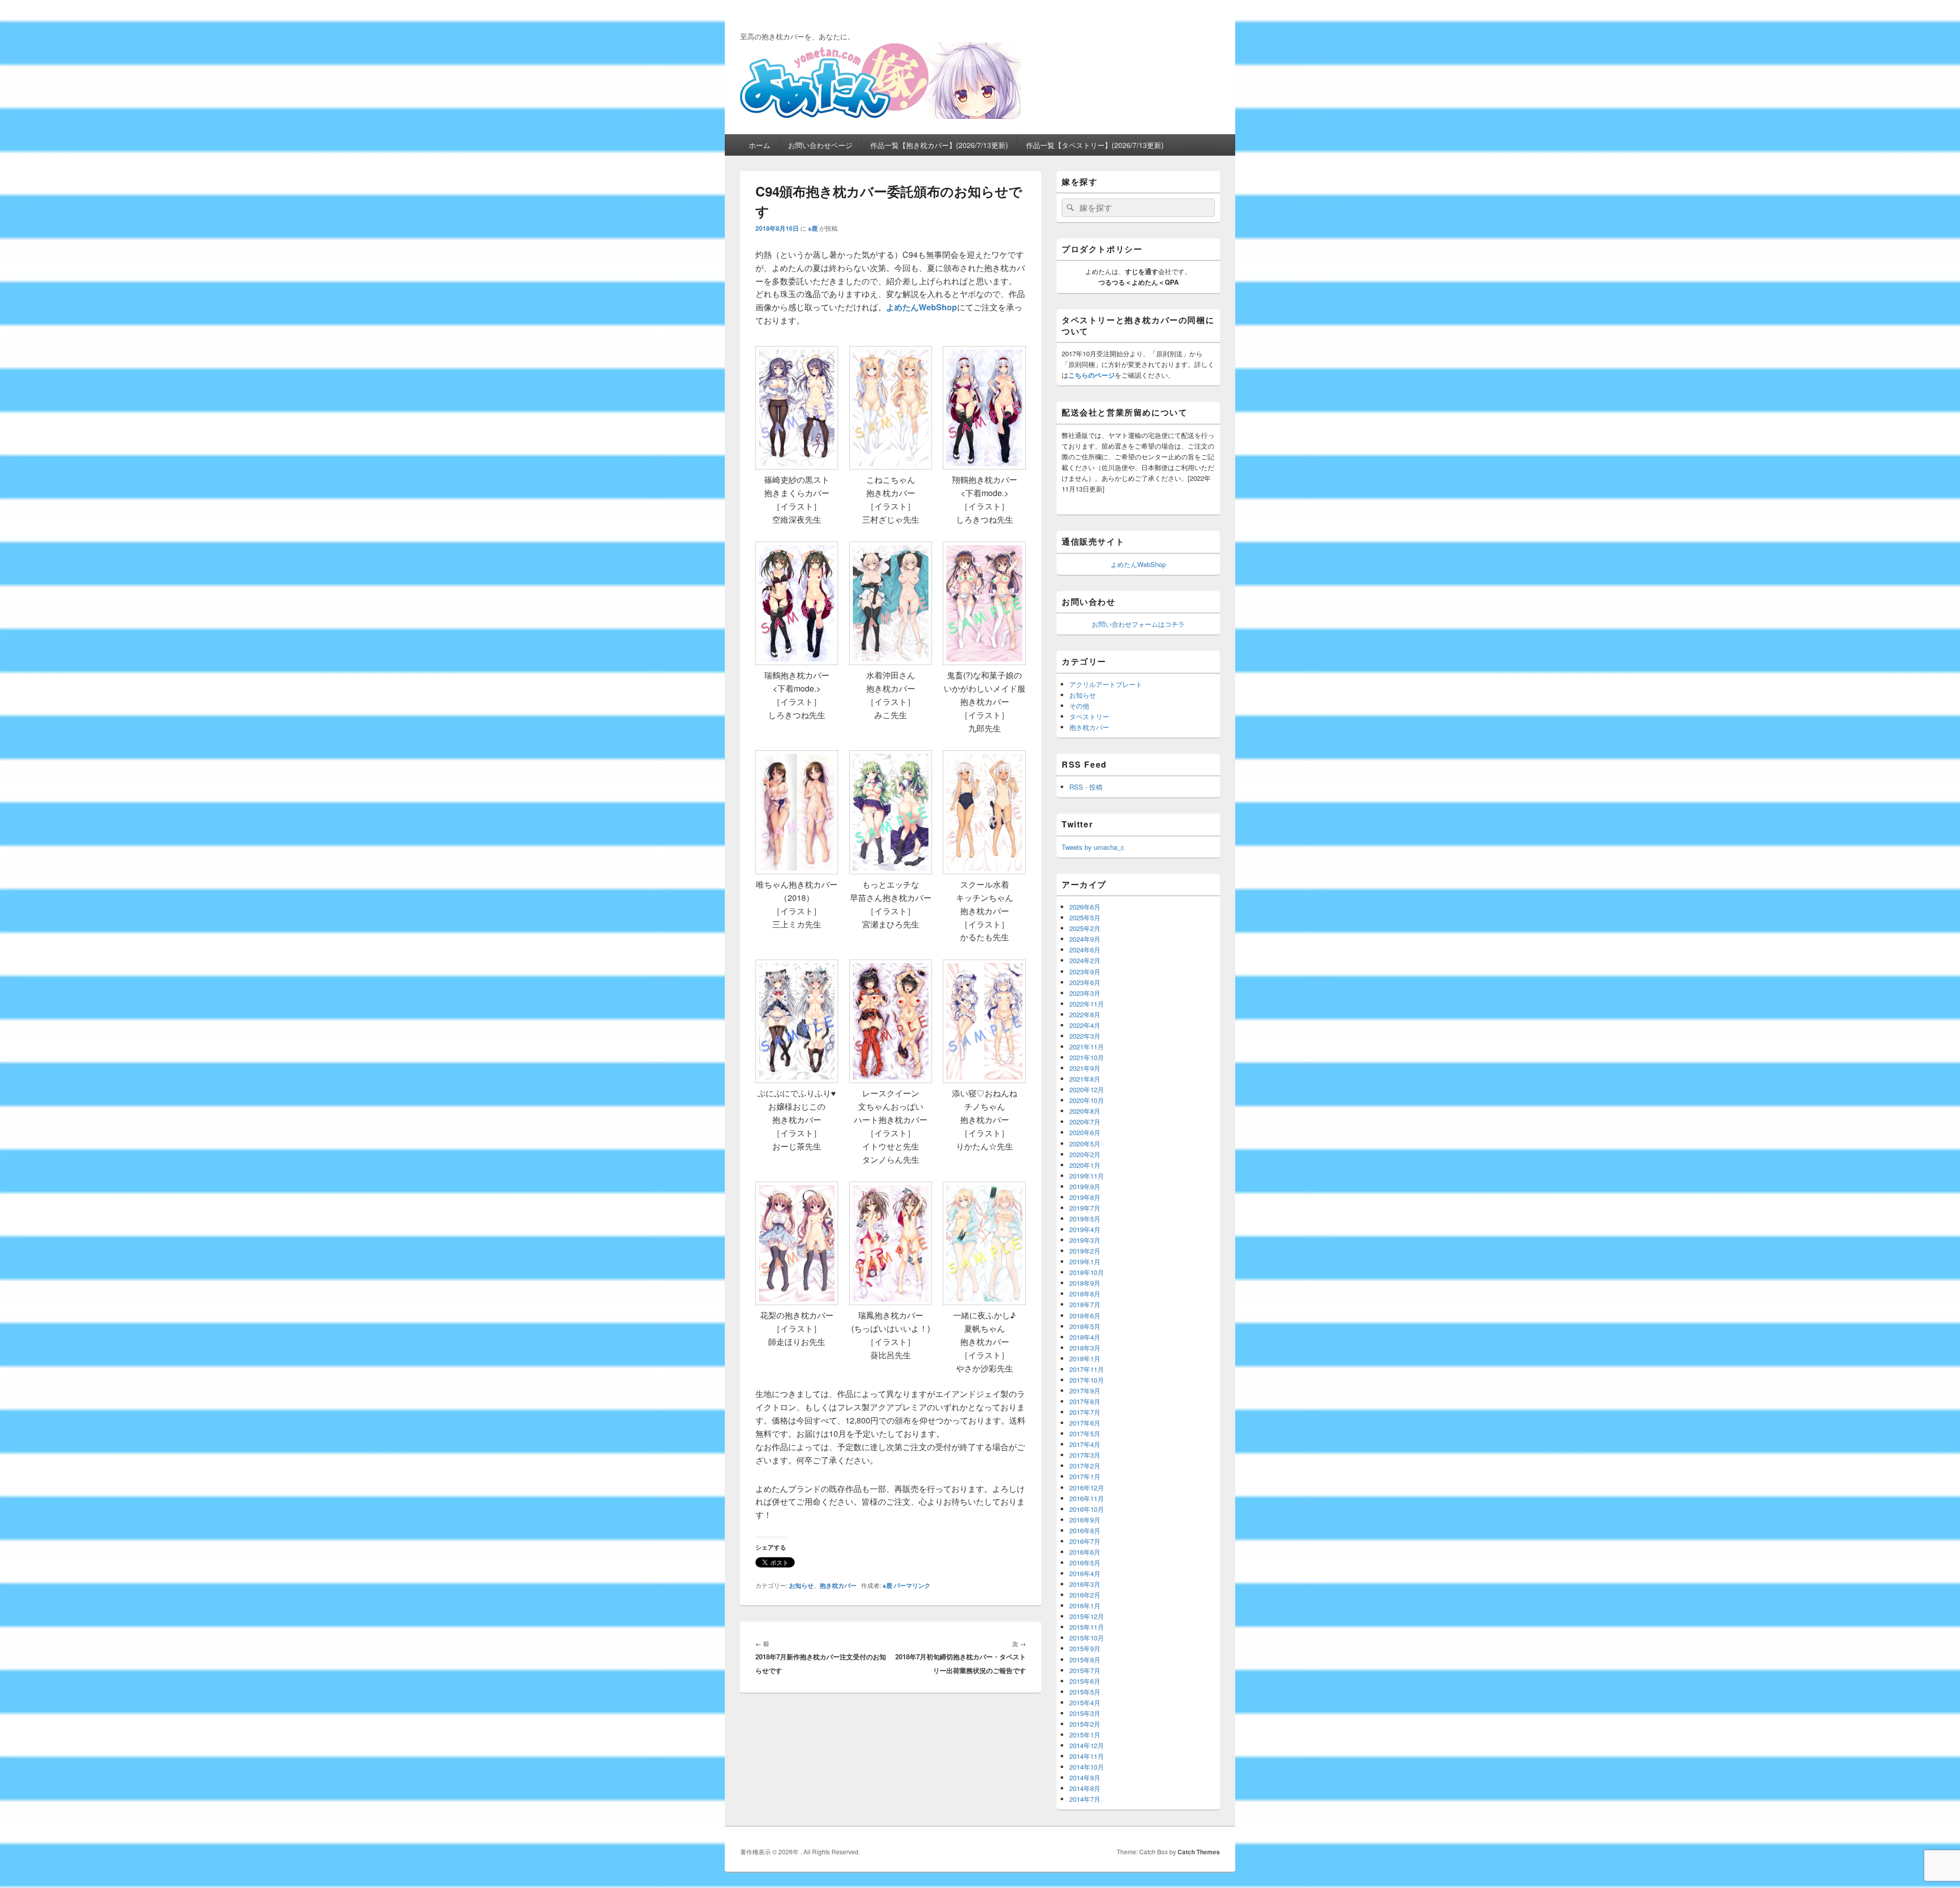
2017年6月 (1085, 1423)
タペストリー (1089, 716)
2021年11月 (1087, 1047)
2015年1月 (1085, 1735)
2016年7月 (1085, 1541)
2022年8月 (1085, 1014)
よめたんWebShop (1138, 564)
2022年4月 (1085, 1025)
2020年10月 (1087, 1100)
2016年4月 (1085, 1573)
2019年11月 (1087, 1176)
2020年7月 (1085, 1122)
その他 (1079, 706)
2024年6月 (1085, 950)
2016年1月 (1085, 1605)
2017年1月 (1085, 1476)
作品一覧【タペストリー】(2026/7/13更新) (1095, 145)
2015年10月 (1087, 1638)
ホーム (759, 145)
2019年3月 (1085, 1240)
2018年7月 (1085, 1304)
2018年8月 (1085, 1294)
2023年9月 (1085, 972)
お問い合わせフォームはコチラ (1138, 624)
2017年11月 (1087, 1369)
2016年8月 (1085, 1530)
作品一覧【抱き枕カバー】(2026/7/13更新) (939, 145)
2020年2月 (1085, 1154)
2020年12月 (1087, 1089)
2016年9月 (1085, 1520)
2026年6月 (1085, 907)
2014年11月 (1087, 1756)
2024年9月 (1085, 939)
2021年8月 (1085, 1079)
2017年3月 (1085, 1455)
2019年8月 (1085, 1197)
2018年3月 (1085, 1348)
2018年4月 (1085, 1337)
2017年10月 (1087, 1380)
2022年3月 (1085, 1036)
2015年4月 (1085, 1702)
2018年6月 (1085, 1316)
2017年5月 (1085, 1433)
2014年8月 (1085, 1788)
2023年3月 (1085, 993)
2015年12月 (1087, 1616)
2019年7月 (1085, 1208)
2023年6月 (1085, 982)
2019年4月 (1085, 1229)
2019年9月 (1085, 1186)
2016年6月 (1085, 1552)
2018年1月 (1085, 1358)
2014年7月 (1085, 1799)
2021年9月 (1085, 1068)
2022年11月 (1087, 1004)
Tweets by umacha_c (1093, 847)
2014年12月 (1087, 1745)
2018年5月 (1085, 1326)
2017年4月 (1085, 1444)
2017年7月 (1085, 1412)
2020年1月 (1085, 1165)
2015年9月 (1085, 1648)
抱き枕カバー (838, 1585)
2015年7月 (1085, 1670)
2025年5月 (1085, 917)
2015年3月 (1085, 1713)
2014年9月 (1085, 1777)
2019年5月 (1085, 1219)
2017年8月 (1085, 1401)
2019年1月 (1085, 1261)
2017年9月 (1085, 1391)
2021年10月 (1087, 1057)
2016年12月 (1087, 1488)
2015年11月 (1087, 1627)
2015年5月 (1085, 1692)
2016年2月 (1085, 1595)
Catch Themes (1199, 1852)
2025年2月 (1085, 928)
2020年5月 (1085, 1144)
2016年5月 (1085, 1563)
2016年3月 (1085, 1584)
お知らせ (801, 1585)
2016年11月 (1087, 1498)
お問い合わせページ (820, 145)
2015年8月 (1085, 1660)
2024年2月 (1085, 960)
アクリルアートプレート (1106, 684)
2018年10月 (1087, 1272)
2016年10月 (1087, 1509)
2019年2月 (1085, 1251)
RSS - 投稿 (1086, 787)
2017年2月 (1085, 1466)
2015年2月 (1085, 1724)
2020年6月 (1085, 1132)
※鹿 (813, 228)
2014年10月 (1087, 1767)
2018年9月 (1085, 1283)
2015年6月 (1085, 1681)
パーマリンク (912, 1585)
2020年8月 (1085, 1111)
